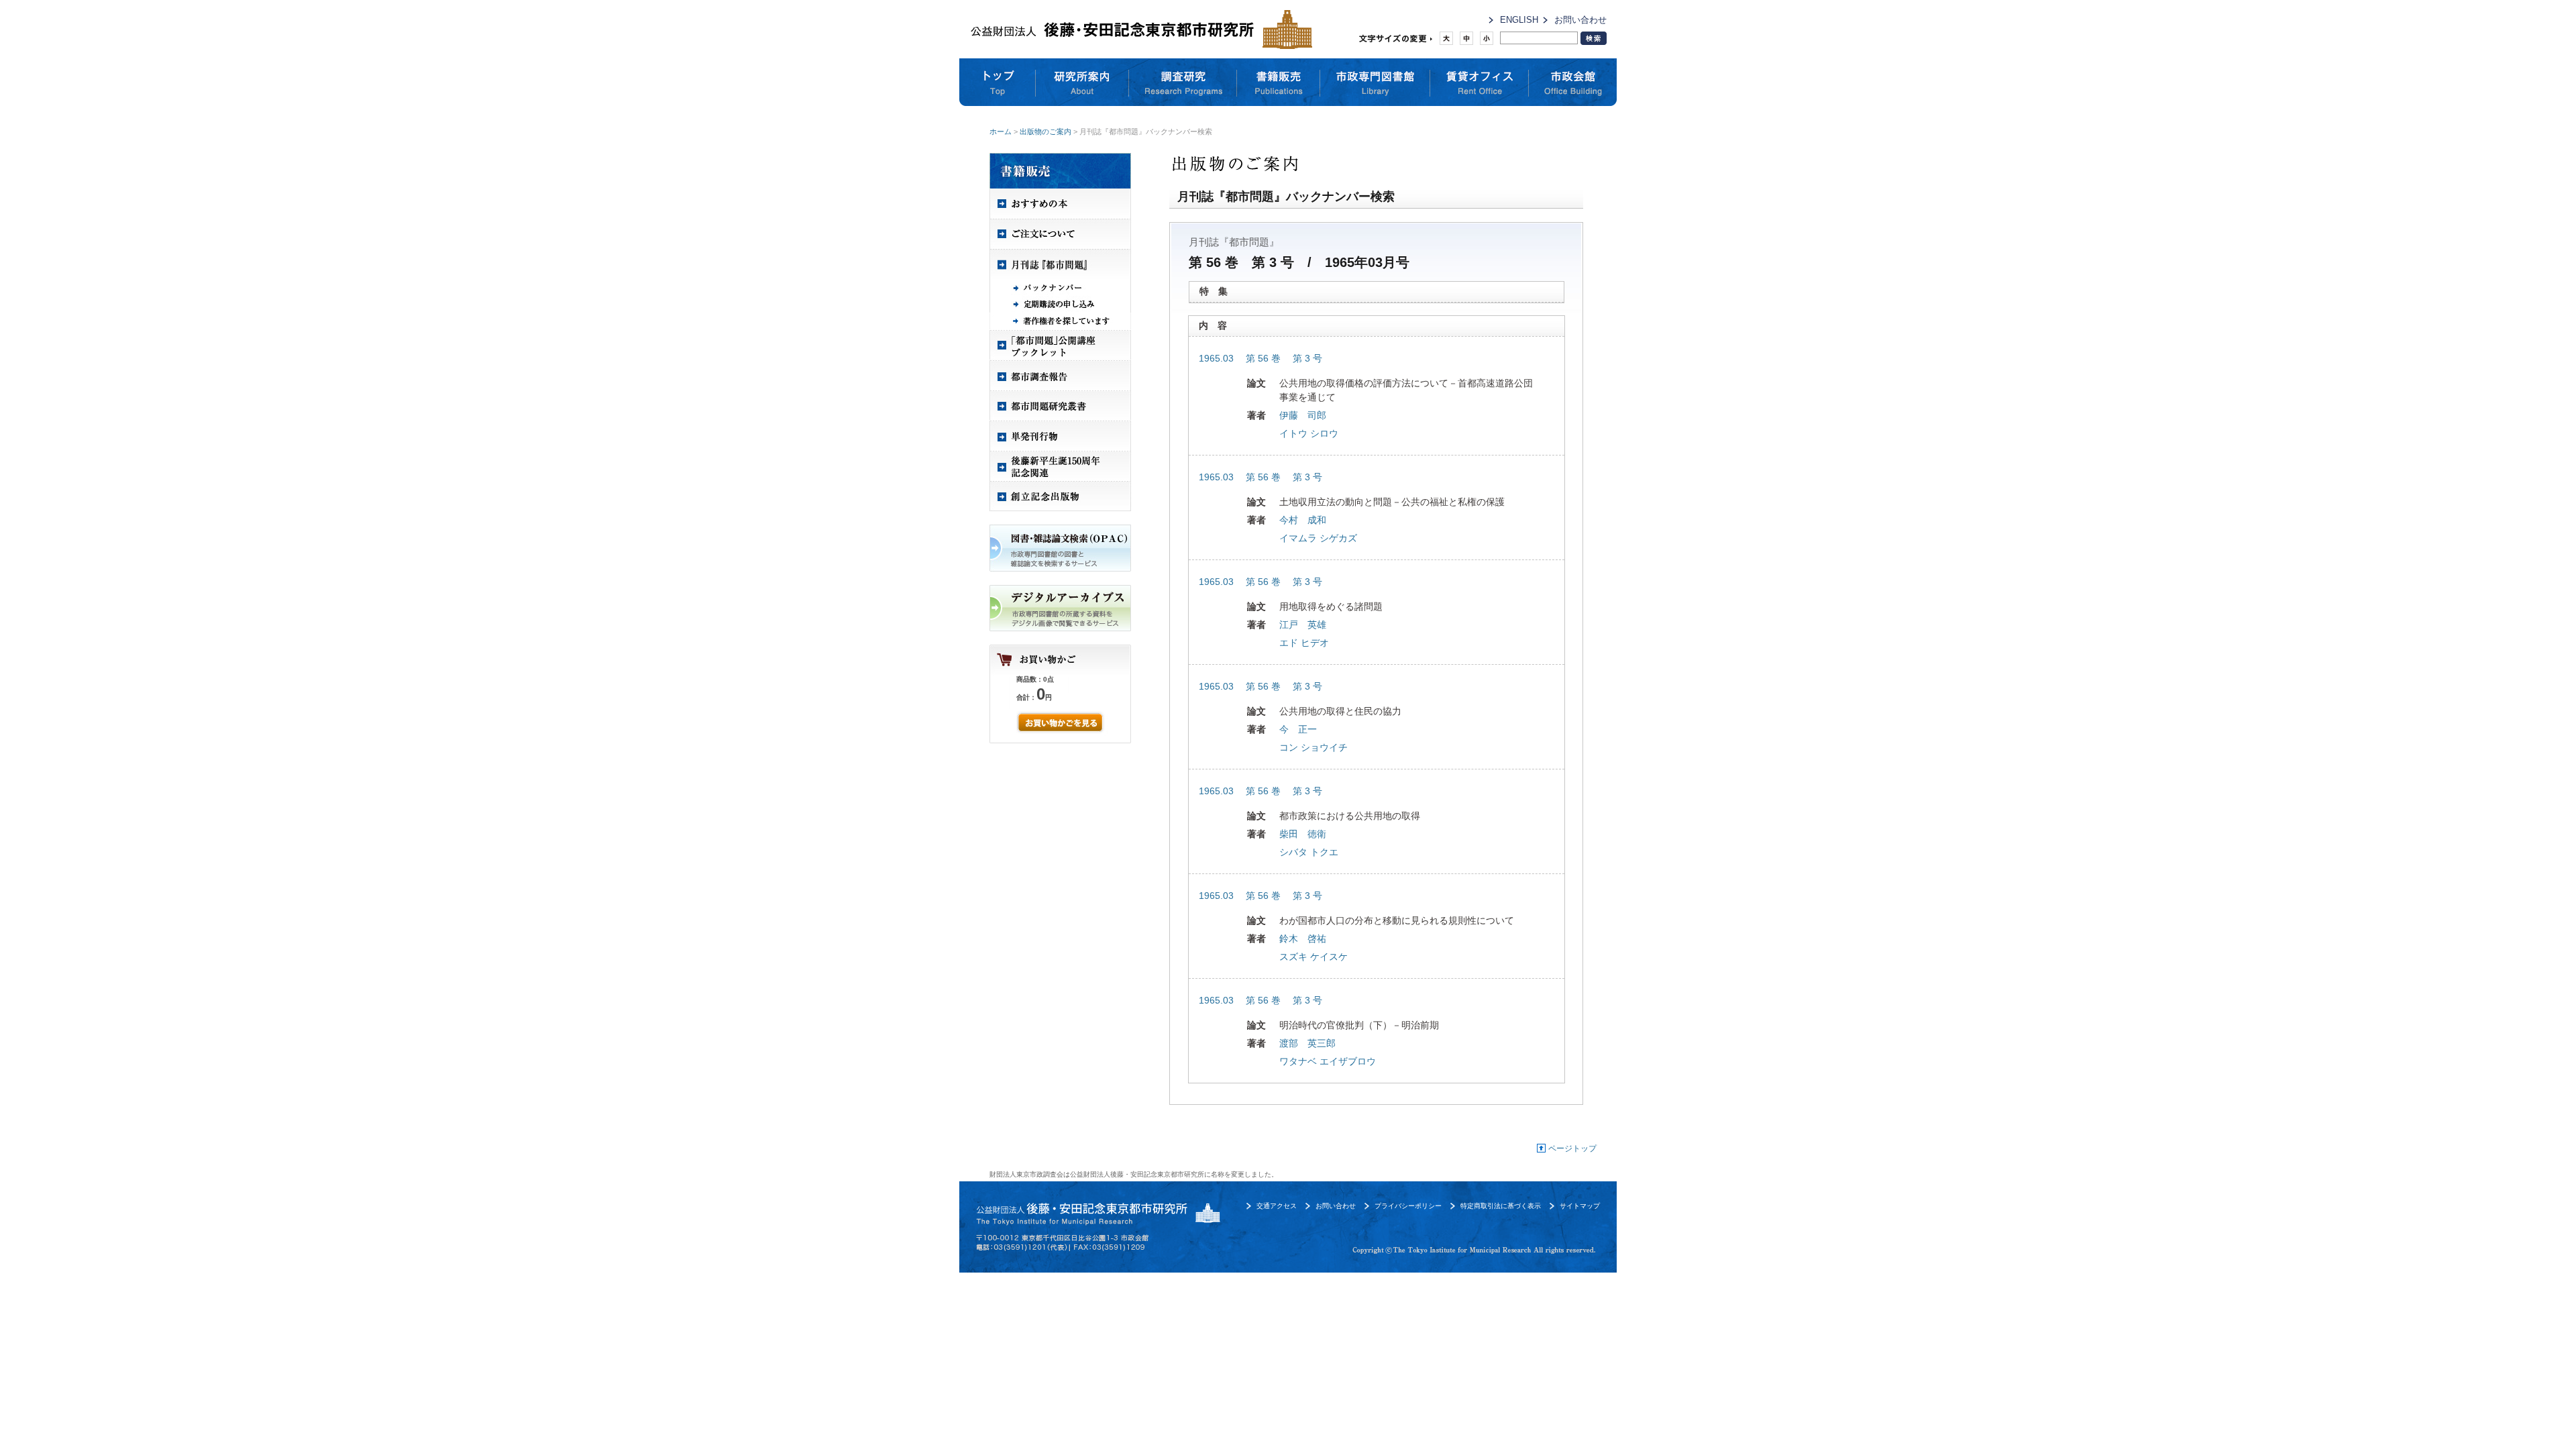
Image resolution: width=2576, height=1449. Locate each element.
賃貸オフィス (1480, 83)
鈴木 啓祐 (1303, 938)
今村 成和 (1303, 520)
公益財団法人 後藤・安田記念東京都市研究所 (1138, 29)
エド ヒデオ (1304, 643)
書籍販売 (1279, 83)
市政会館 (1573, 83)
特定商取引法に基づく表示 (1501, 1206)
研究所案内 (1082, 83)
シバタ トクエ (1309, 852)
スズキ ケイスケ (1313, 957)
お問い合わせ (1580, 20)
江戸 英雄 (1303, 625)
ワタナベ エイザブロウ (1328, 1061)
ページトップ (1572, 1148)
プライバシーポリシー (1408, 1206)
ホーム (1001, 131)
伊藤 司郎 (1303, 415)
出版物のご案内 (1045, 131)
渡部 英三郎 (1307, 1043)
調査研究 (1183, 83)
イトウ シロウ (1309, 433)
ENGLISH (1519, 20)
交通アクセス (1277, 1206)
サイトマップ (1580, 1206)
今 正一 (1298, 729)
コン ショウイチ (1313, 747)
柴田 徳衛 (1303, 834)
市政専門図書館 (1375, 83)
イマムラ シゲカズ (1318, 538)
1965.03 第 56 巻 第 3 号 (1260, 358)
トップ (998, 83)
